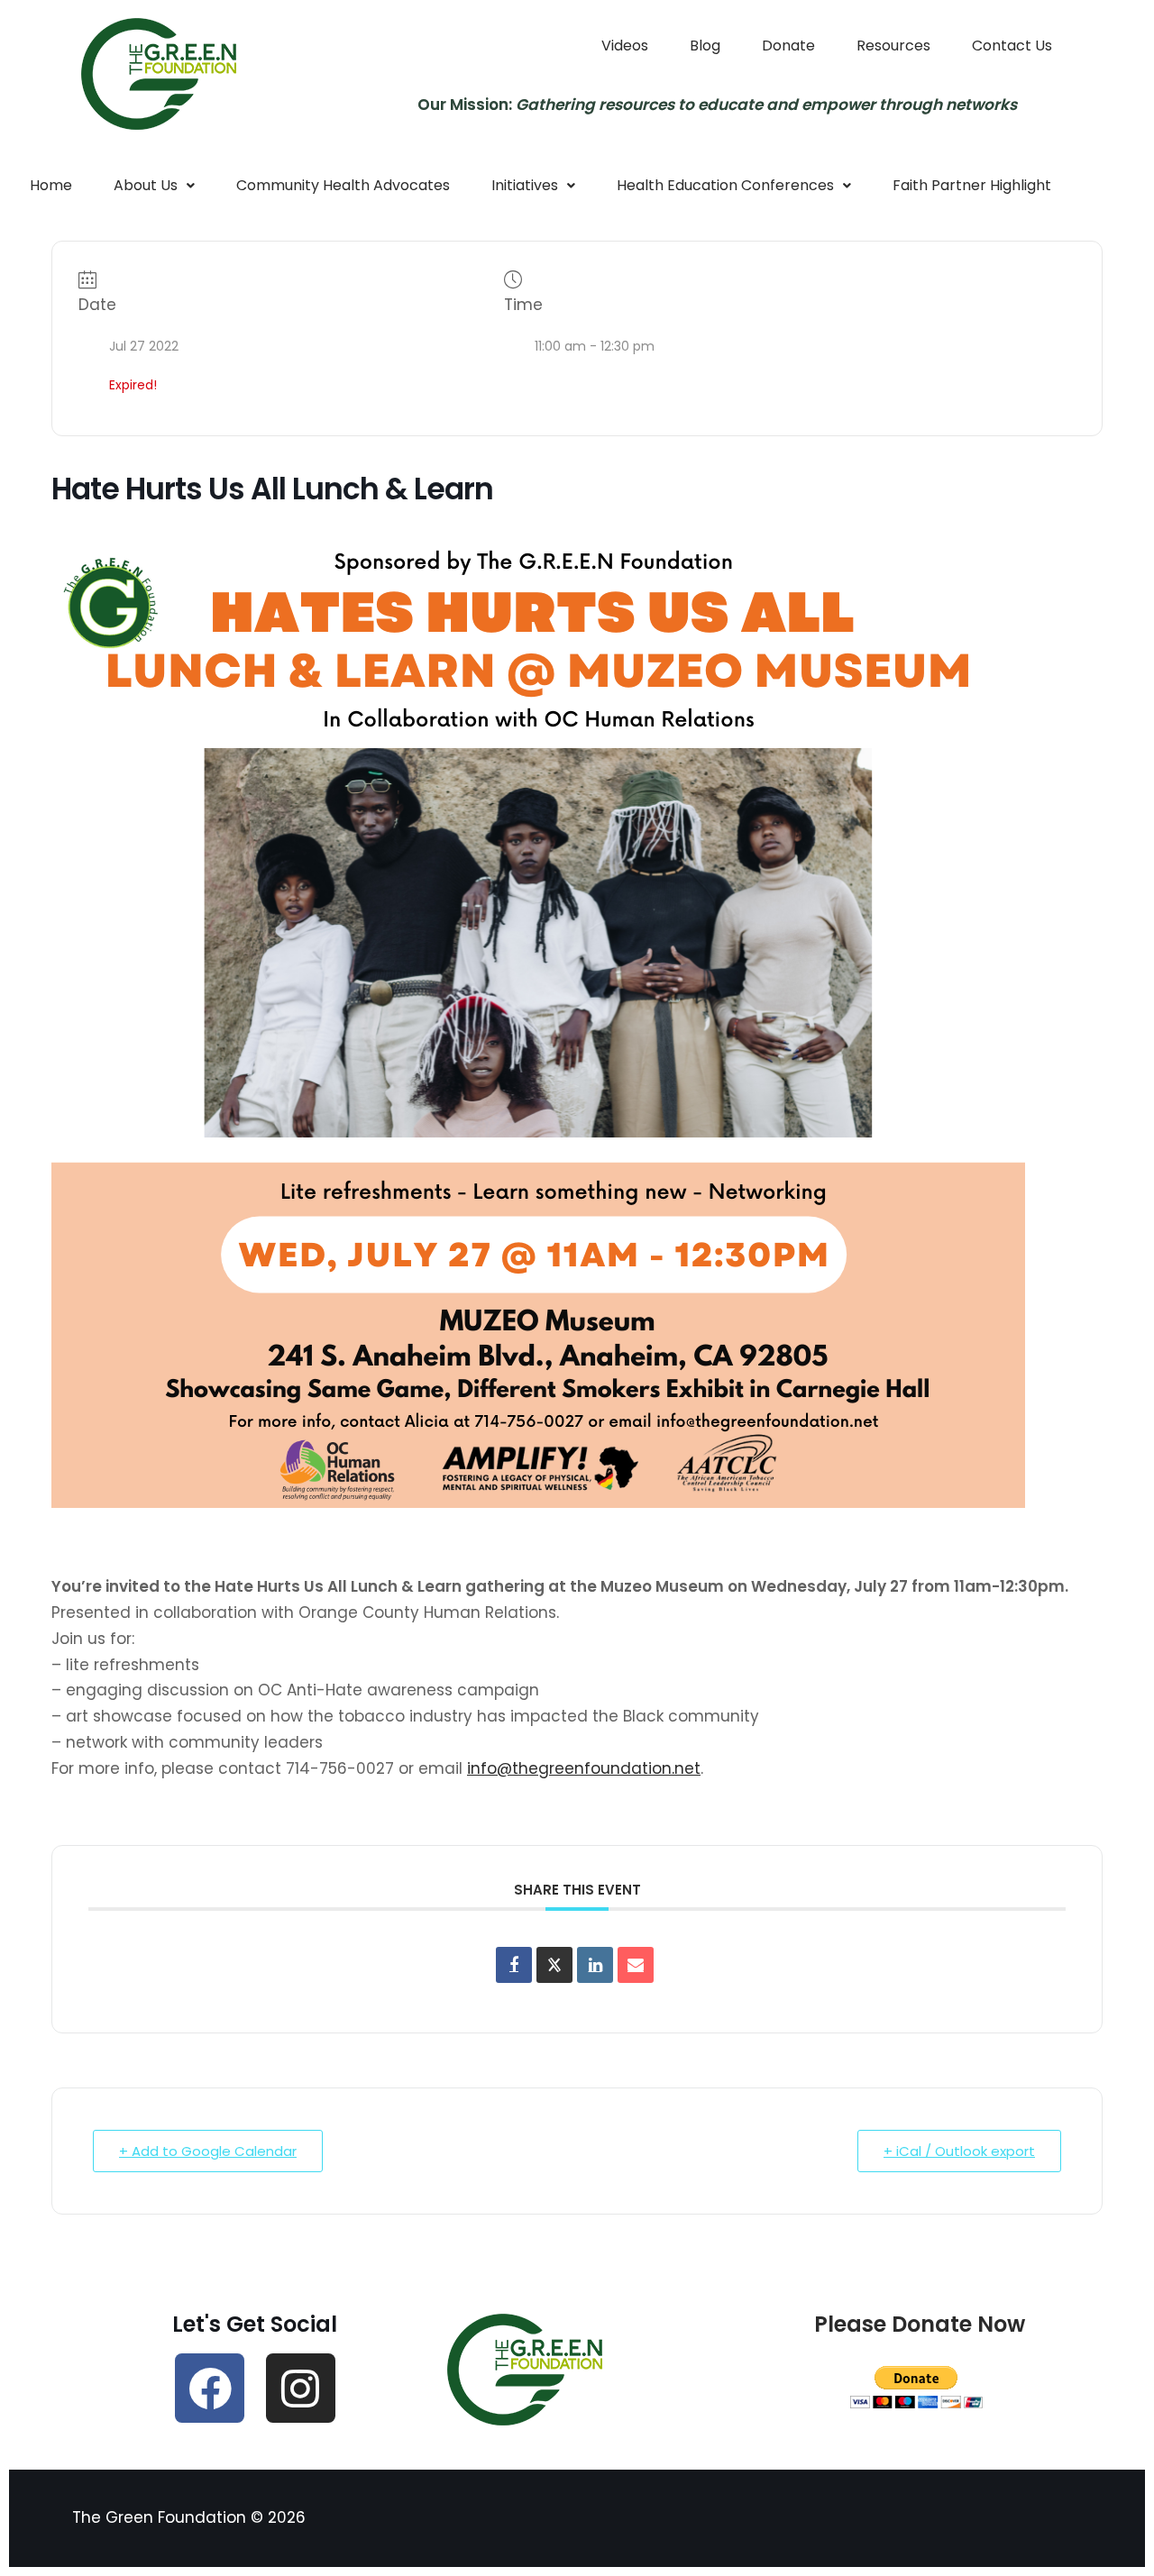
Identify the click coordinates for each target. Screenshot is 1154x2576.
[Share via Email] (636, 1965)
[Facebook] (210, 2388)
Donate (788, 46)
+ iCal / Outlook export (959, 2151)
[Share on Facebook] (514, 1965)
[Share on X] (554, 1965)
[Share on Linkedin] (595, 1965)
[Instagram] (301, 2388)
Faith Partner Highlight (972, 185)
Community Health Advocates (343, 185)
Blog (705, 46)
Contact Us (1012, 46)
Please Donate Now (920, 2324)
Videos (625, 46)
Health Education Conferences (725, 185)
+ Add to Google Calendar (208, 2151)
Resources (893, 46)
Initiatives (525, 185)
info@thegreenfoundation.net (584, 1768)
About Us (146, 185)
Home (51, 185)
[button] (154, 186)
